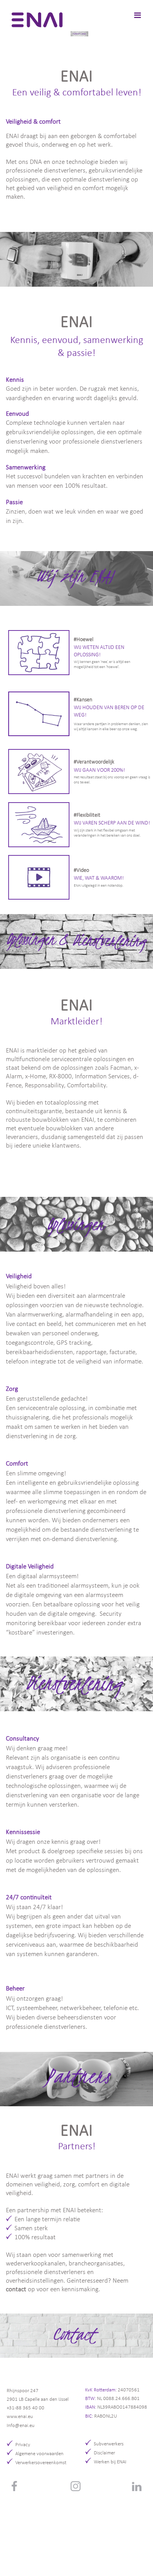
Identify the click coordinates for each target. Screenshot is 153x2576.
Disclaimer (104, 2453)
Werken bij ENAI (110, 2462)
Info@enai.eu (21, 2426)
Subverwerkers (109, 2444)
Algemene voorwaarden (39, 2454)
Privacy (23, 2445)
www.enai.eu (20, 2417)
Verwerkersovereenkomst (41, 2463)
